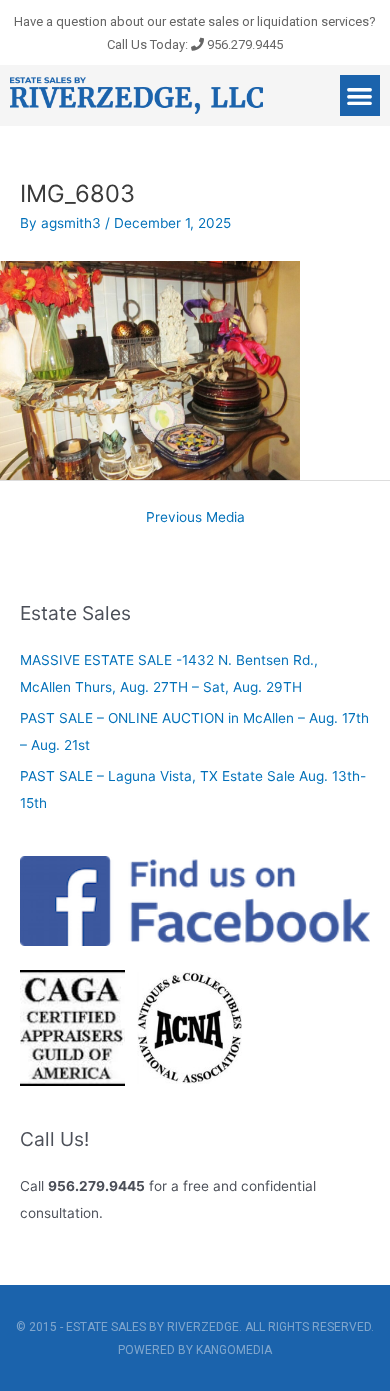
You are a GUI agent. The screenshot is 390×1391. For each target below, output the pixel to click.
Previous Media (195, 517)
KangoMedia (234, 1350)
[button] (360, 95)
